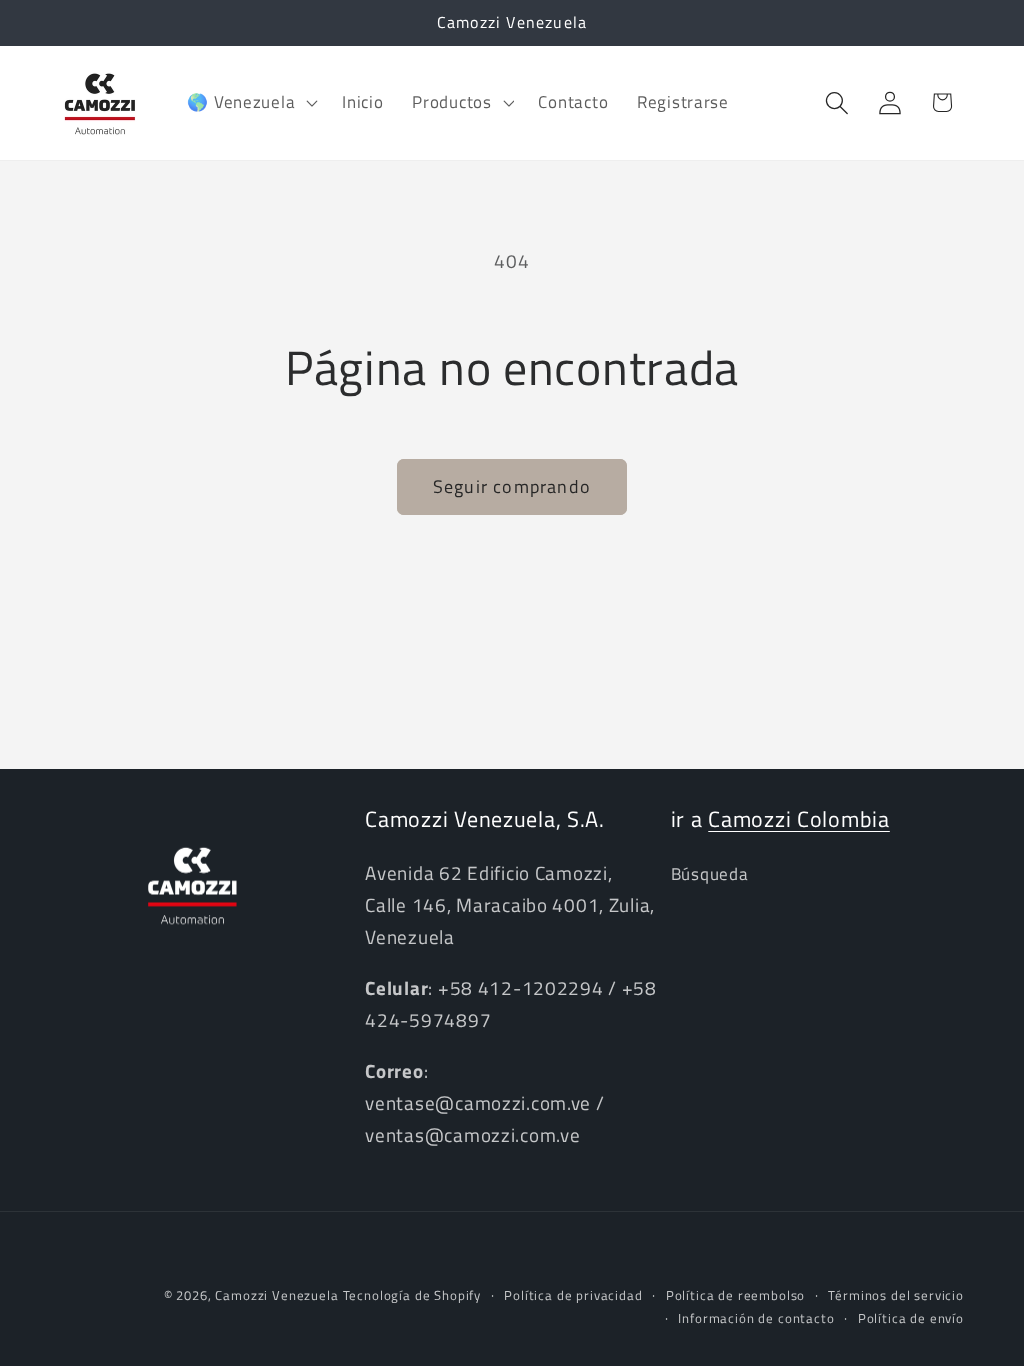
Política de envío (911, 1318)
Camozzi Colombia (799, 819)
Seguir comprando (512, 486)
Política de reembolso (736, 1295)
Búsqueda (710, 874)
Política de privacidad (573, 1295)
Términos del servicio (896, 1295)
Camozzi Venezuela (276, 1295)
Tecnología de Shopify (412, 1295)
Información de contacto (756, 1318)
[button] (250, 103)
